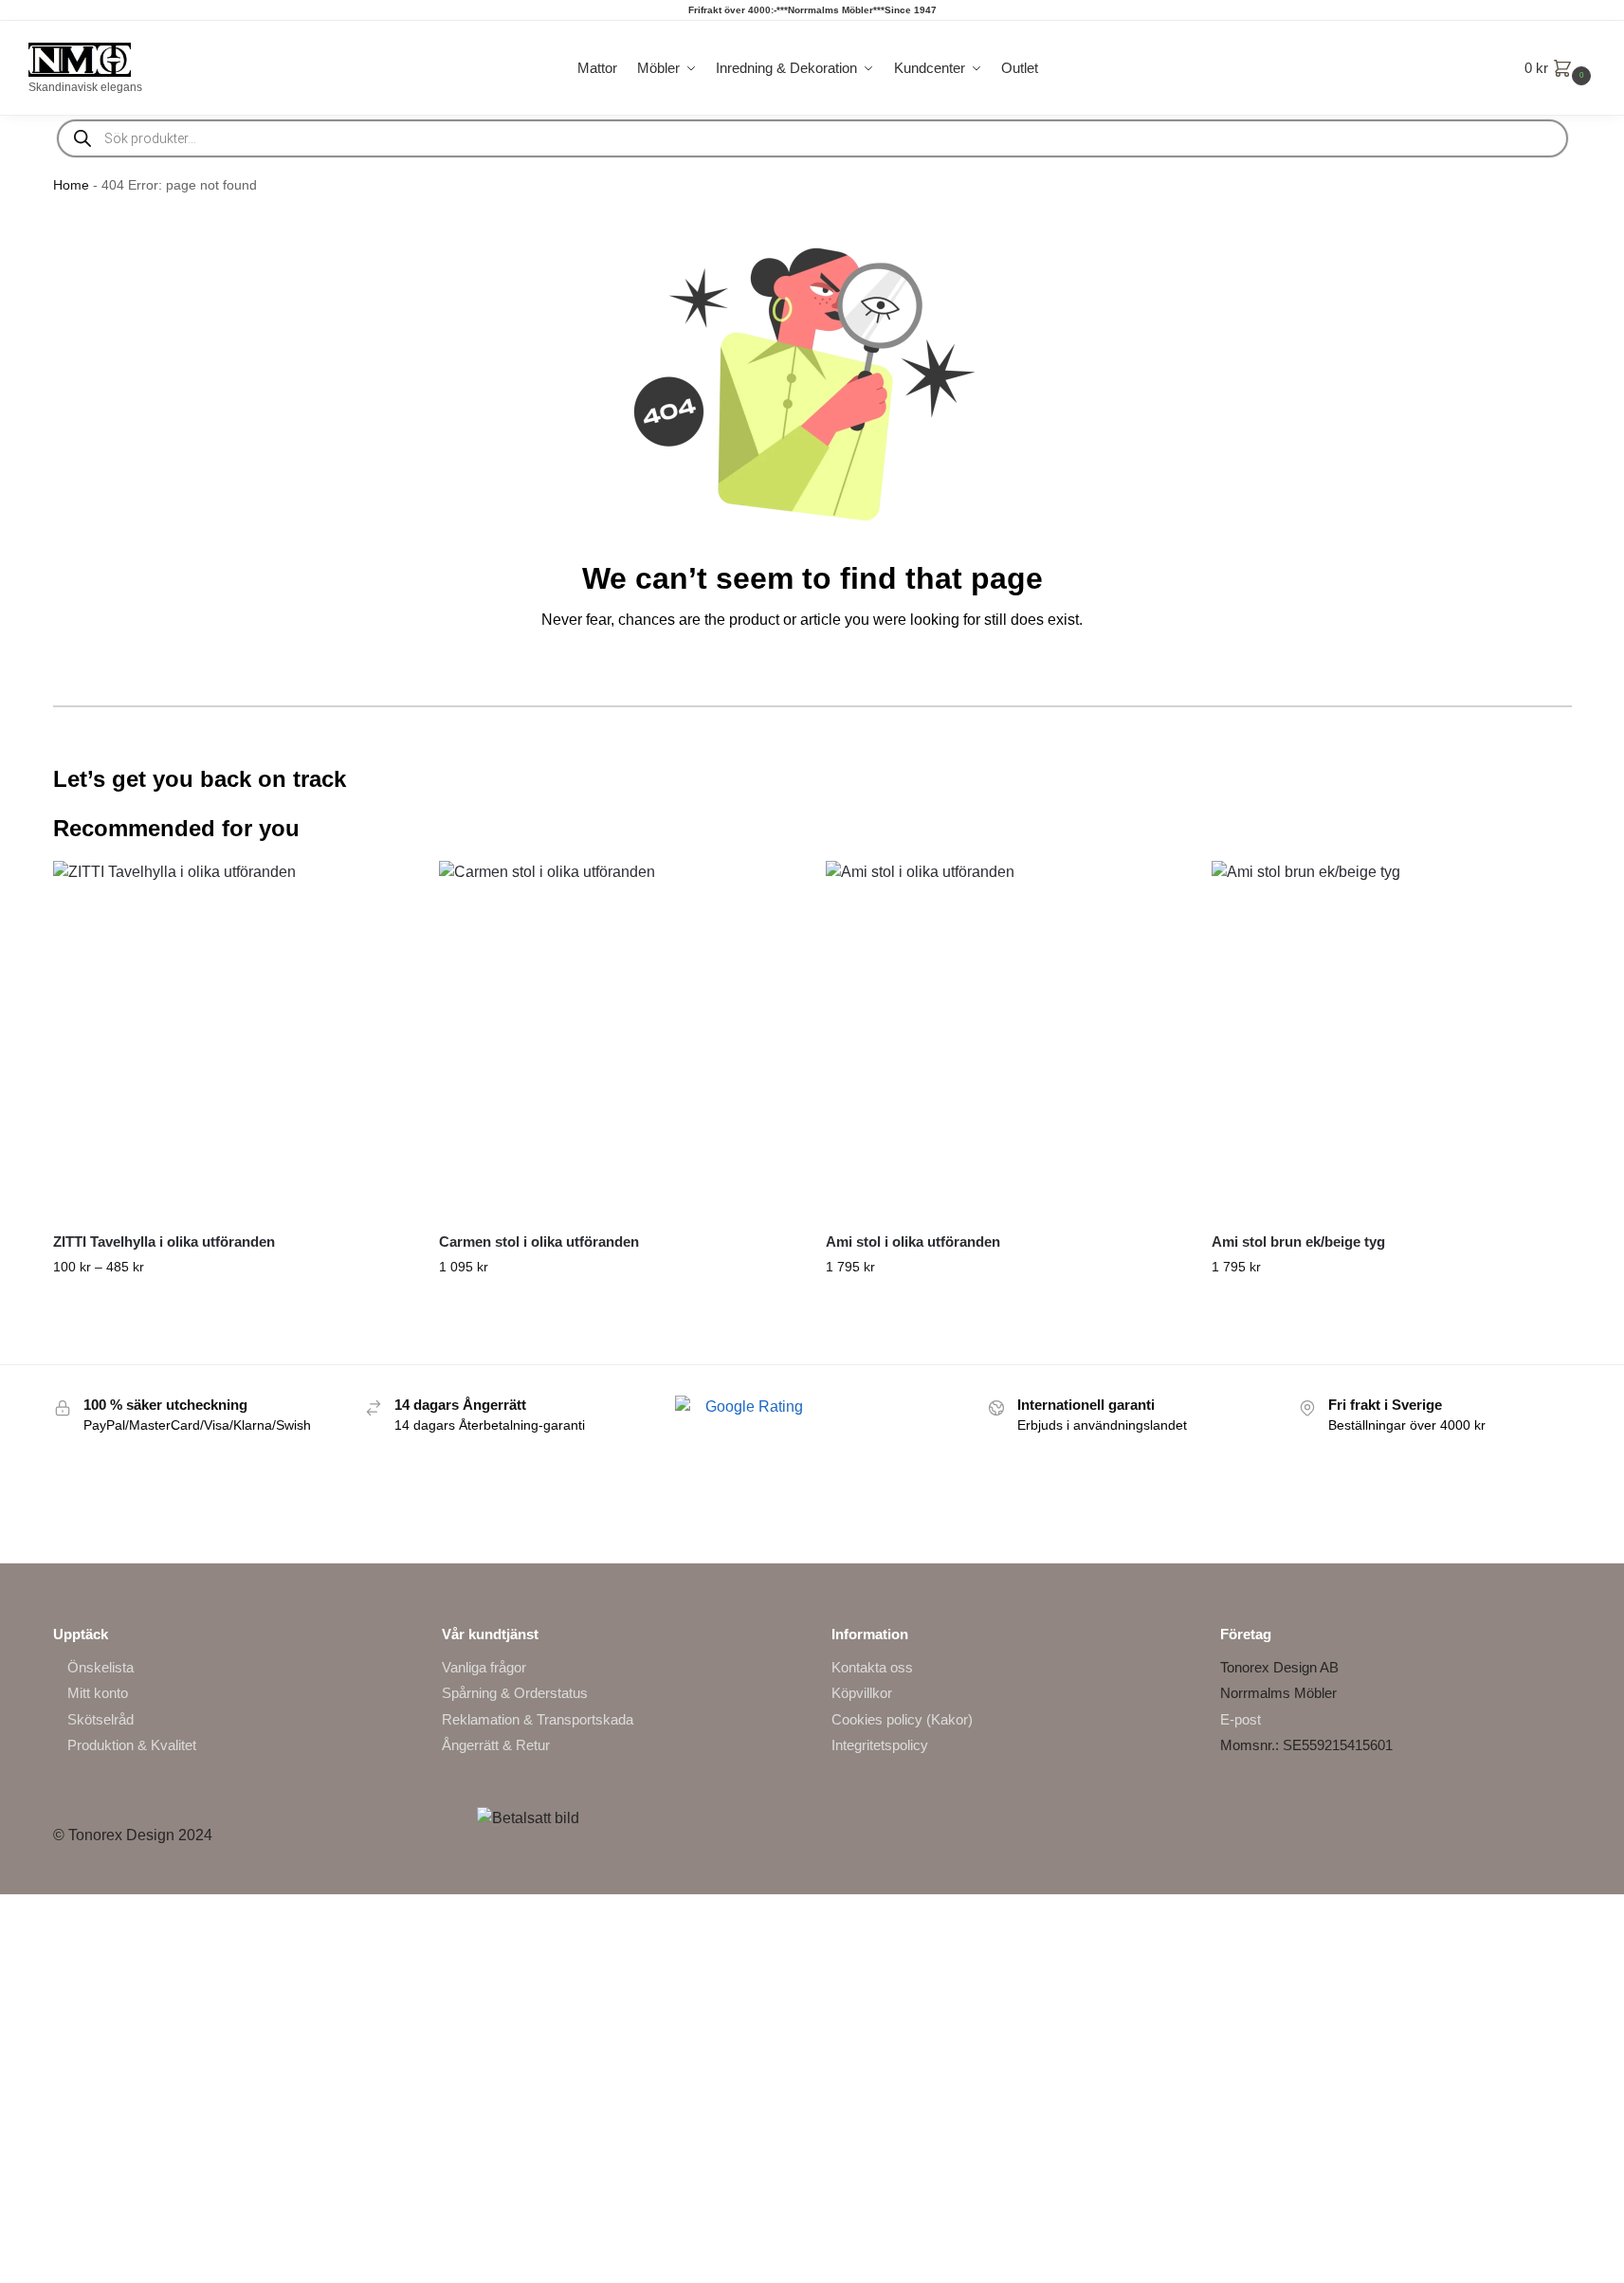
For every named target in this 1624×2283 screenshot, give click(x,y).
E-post (1241, 1719)
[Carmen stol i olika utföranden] (618, 1040)
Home (71, 185)
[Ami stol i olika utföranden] (1005, 1040)
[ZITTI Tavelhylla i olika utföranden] (232, 1040)
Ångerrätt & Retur (496, 1745)
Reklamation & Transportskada (538, 1719)
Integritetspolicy (880, 1745)
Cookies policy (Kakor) (902, 1719)
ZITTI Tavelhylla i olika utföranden (164, 1242)
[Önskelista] (382, 889)
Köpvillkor (862, 1693)
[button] (1560, 68)
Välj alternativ (232, 1307)
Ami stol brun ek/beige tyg (1298, 1242)
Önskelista (100, 1667)
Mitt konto (98, 1693)
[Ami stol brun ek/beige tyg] (1391, 1040)
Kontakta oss (872, 1667)
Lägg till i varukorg (1390, 1307)
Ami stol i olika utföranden (913, 1242)
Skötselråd (100, 1719)
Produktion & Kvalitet (132, 1745)
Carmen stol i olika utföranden (539, 1242)
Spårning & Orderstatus (515, 1693)
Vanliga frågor (484, 1667)
